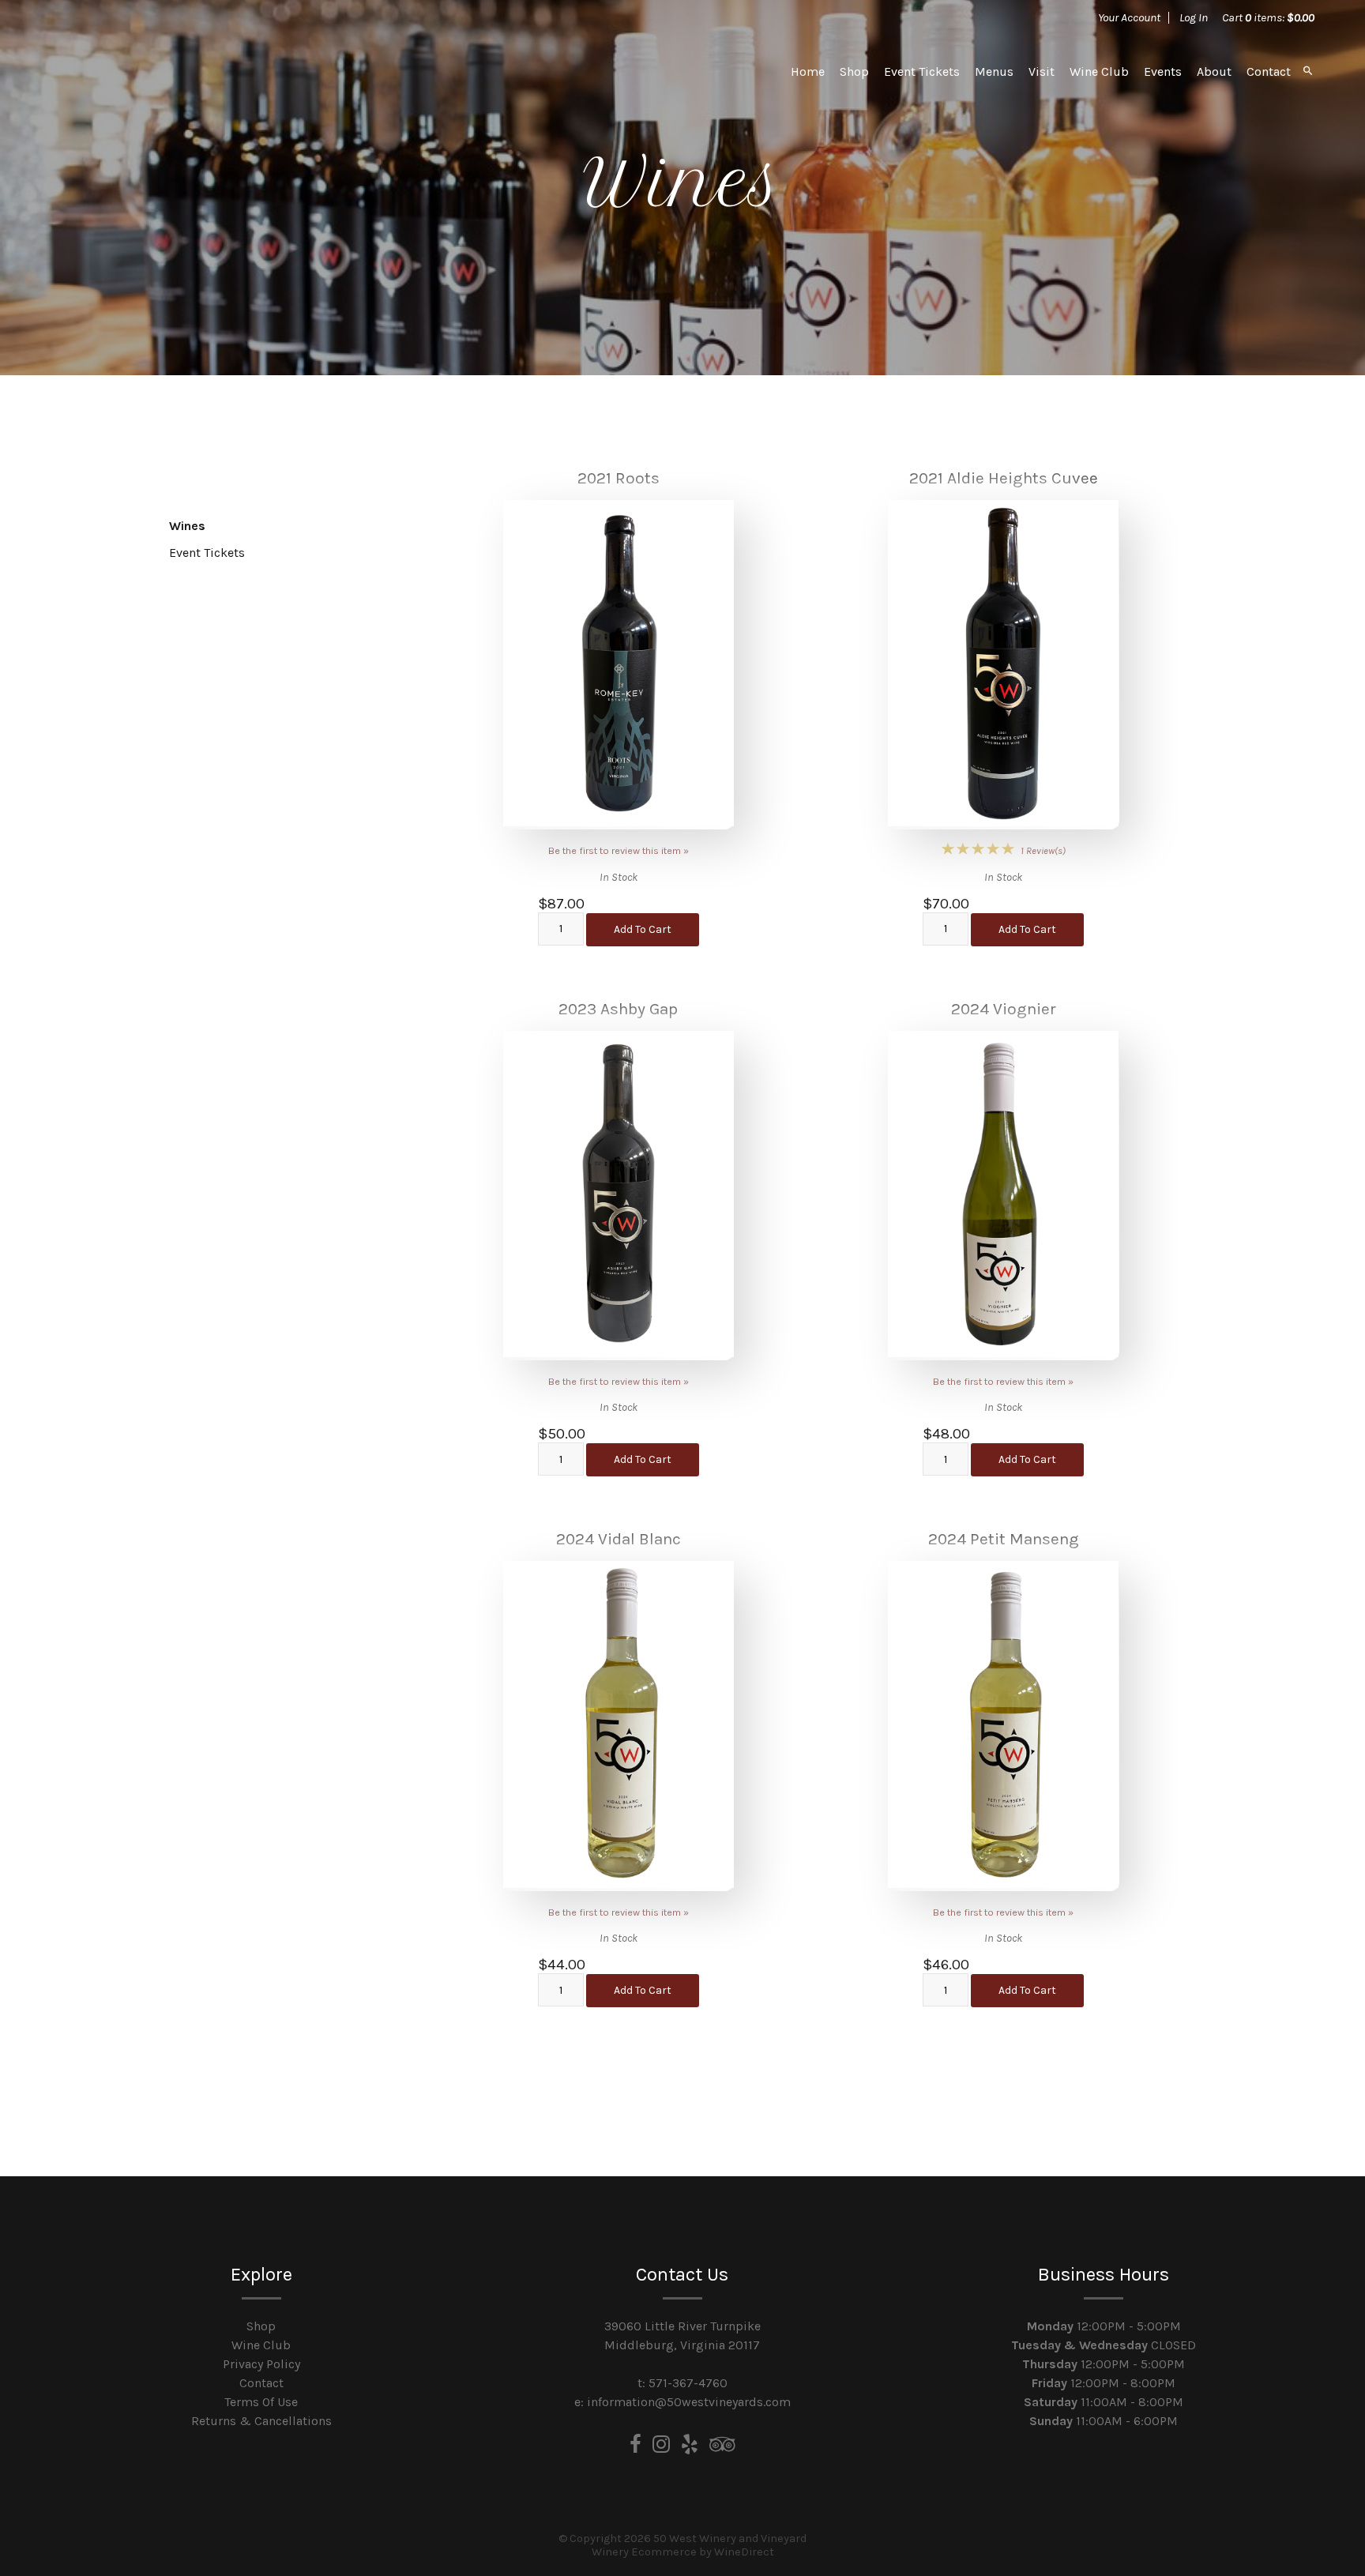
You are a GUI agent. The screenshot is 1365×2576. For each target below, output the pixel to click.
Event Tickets (922, 71)
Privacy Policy (261, 2364)
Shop (854, 71)
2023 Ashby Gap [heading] (618, 1009)
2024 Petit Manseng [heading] (1004, 1539)
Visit (1042, 71)
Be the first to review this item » (619, 850)
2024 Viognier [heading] (1004, 1009)
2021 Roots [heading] (619, 478)
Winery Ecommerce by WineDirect (683, 2552)
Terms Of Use (261, 2402)
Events (1163, 71)
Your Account (1129, 17)
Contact (1269, 71)
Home (808, 71)
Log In (1194, 17)
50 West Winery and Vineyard (161, 71)
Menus (994, 71)
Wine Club (1099, 71)
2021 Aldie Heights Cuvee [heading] (1004, 478)
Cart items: (1268, 17)
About (1214, 71)
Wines (187, 526)
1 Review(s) (1043, 850)
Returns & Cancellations (261, 2421)
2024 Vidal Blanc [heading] (619, 1539)
